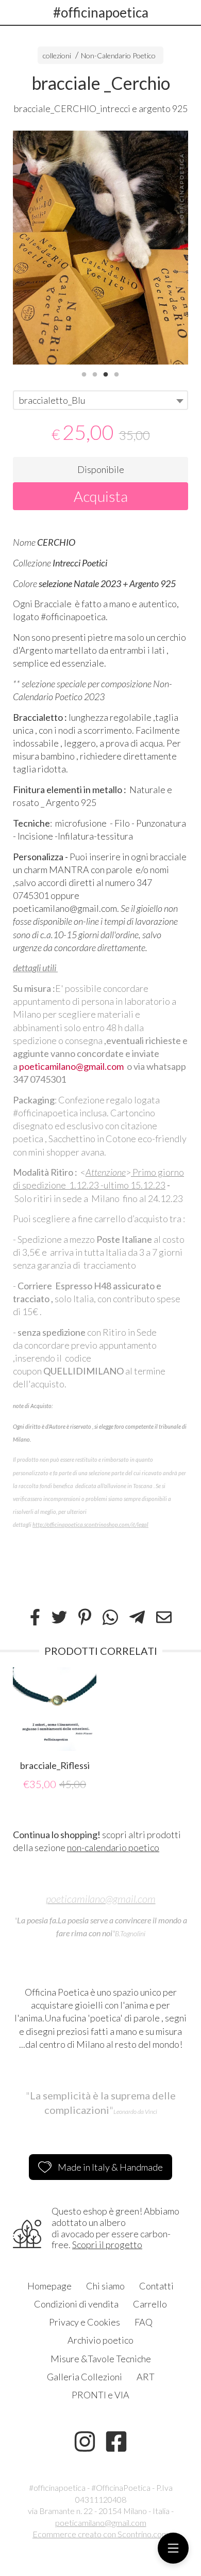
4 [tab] (116, 373)
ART (146, 2377)
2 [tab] (95, 373)
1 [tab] (84, 373)
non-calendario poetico (113, 1847)
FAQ (144, 2322)
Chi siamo (105, 2286)
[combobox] (100, 400)
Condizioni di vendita (76, 2304)
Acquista (101, 496)
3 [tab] (106, 373)
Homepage (49, 2286)
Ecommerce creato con (100, 2534)
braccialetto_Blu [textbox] (52, 400)
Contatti (156, 2286)
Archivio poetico (100, 2340)
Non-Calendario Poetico (118, 56)
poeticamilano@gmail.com (71, 1066)
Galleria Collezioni (85, 2377)
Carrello (150, 2304)
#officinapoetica (101, 12)
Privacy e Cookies (85, 2322)
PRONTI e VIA (100, 2395)
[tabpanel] (100, 248)
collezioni (57, 56)
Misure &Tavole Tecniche (101, 2359)
